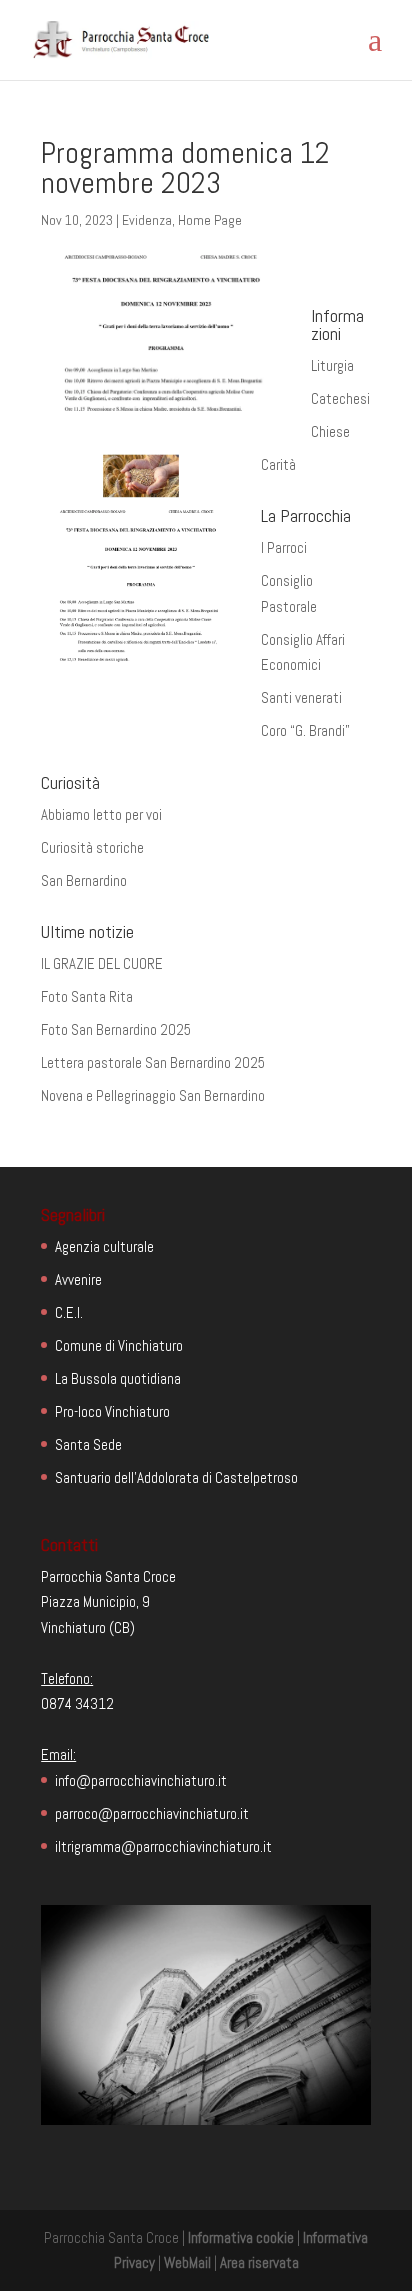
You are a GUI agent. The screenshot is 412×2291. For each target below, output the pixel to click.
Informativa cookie (241, 2237)
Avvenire (78, 1279)
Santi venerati (301, 697)
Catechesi (340, 398)
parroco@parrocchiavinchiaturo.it (152, 1813)
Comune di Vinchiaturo (119, 1345)
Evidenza (147, 220)
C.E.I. (69, 1312)
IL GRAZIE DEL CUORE (102, 963)
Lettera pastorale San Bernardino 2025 (153, 1062)
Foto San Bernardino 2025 (116, 1029)
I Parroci (284, 547)
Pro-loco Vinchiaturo (112, 1411)
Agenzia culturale (104, 1246)
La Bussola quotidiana (118, 1378)
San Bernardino (84, 880)
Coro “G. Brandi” (305, 730)
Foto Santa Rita (87, 996)
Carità (278, 464)
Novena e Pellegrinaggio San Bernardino (153, 1095)
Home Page (210, 220)
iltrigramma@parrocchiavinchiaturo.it (163, 1846)
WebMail (187, 2262)
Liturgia (332, 365)
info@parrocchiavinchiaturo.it (141, 1780)
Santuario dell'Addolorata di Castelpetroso (176, 1477)
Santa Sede (88, 1444)
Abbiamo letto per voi (101, 814)
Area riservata (259, 2262)
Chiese (330, 431)
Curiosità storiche (92, 847)
